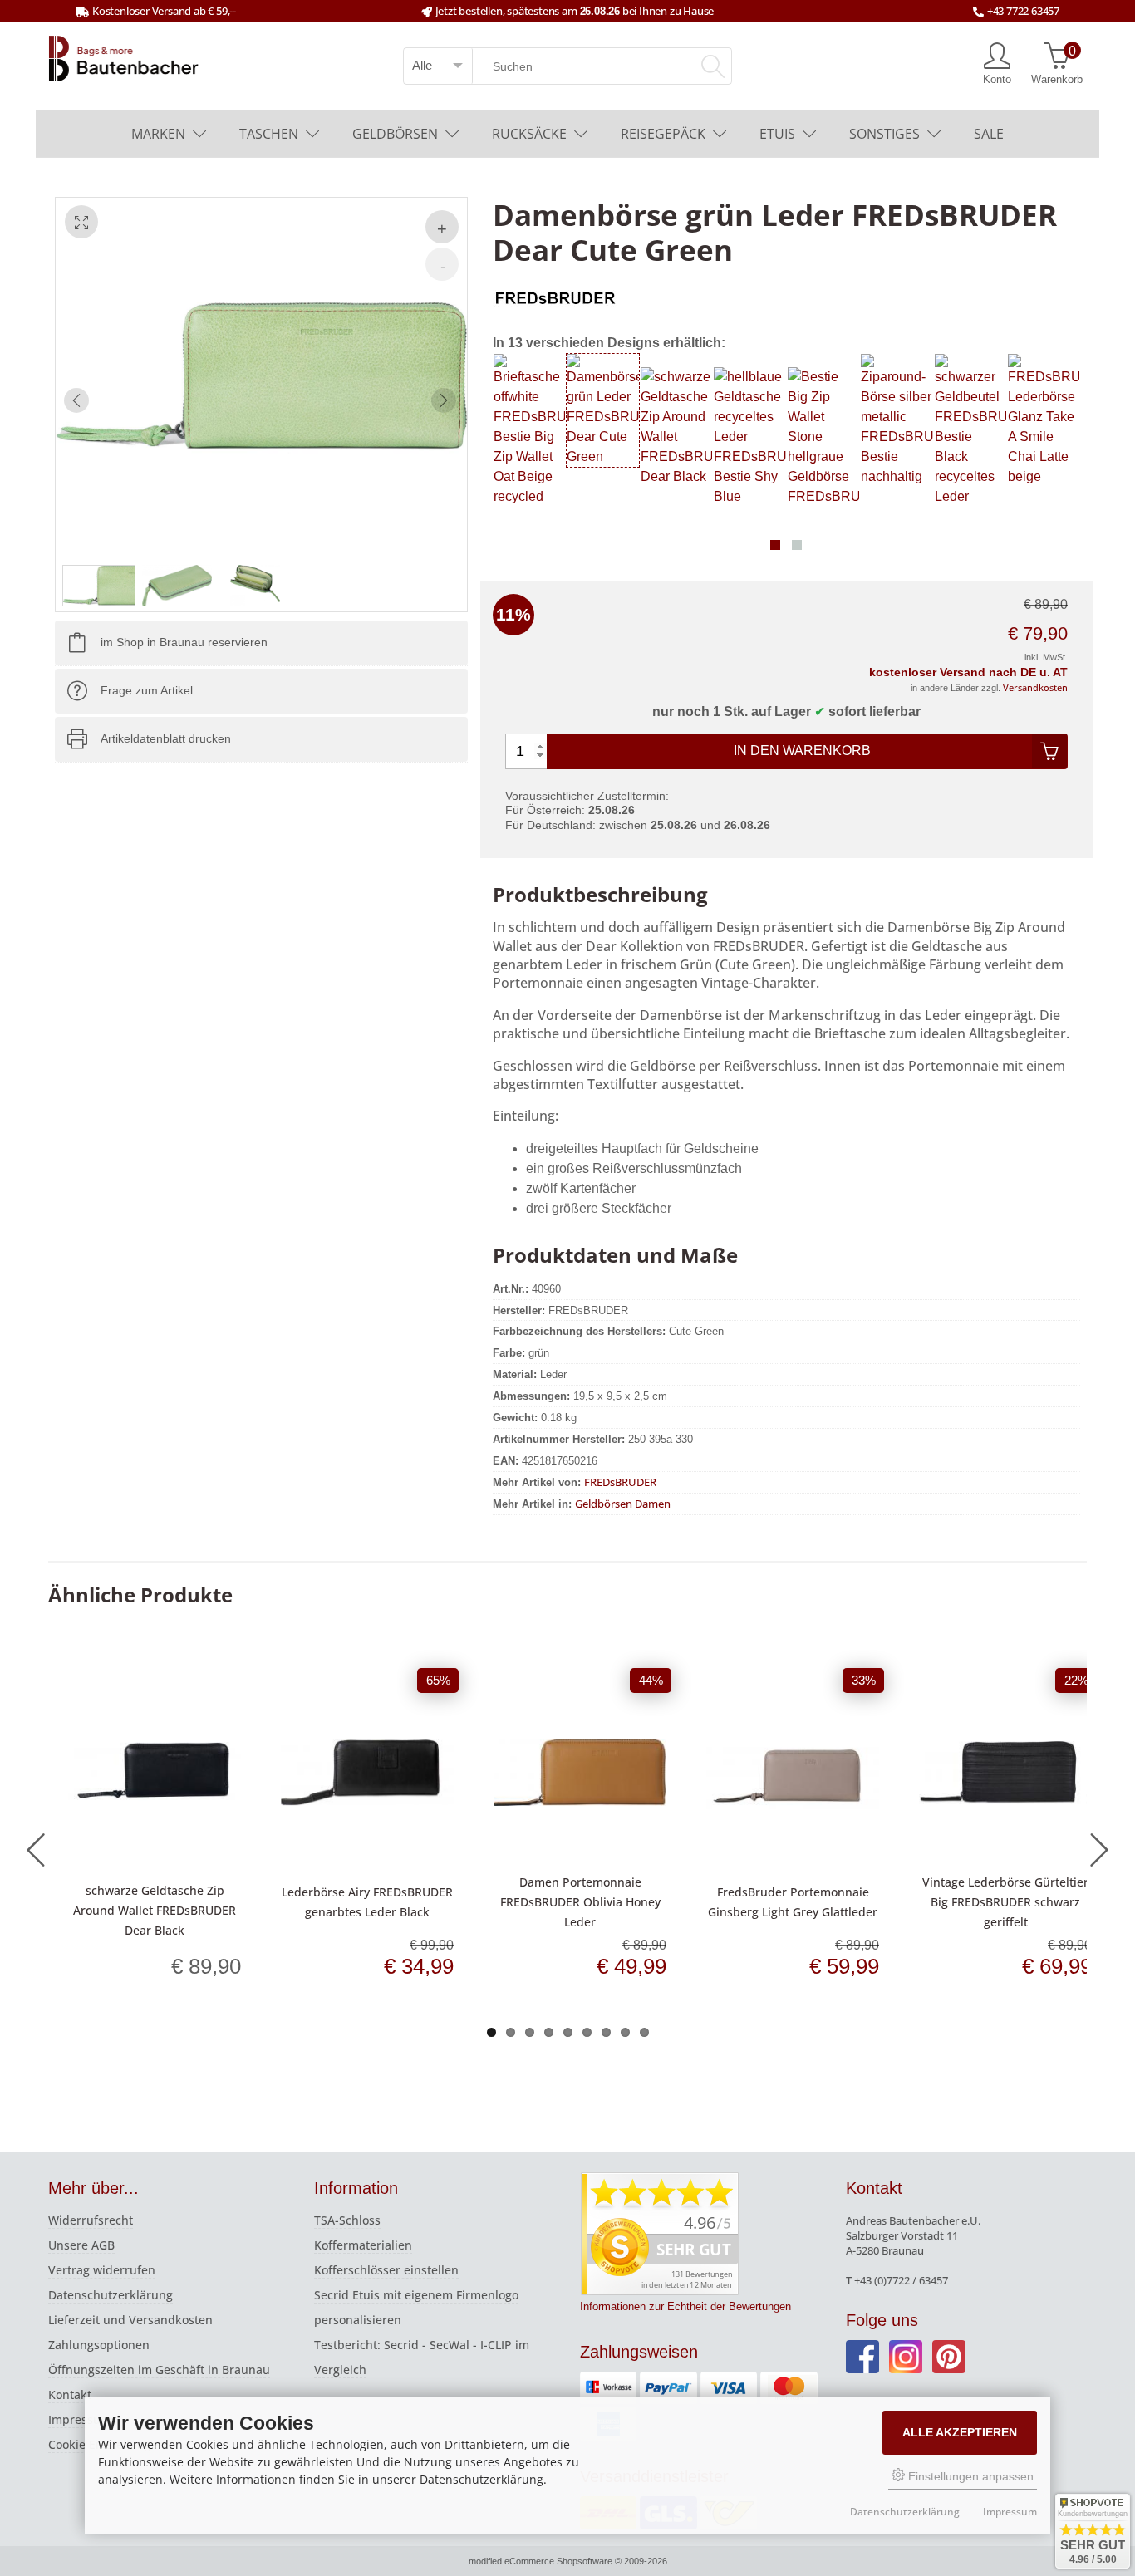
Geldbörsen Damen (623, 1504)
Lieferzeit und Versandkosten (130, 2320)
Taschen (269, 134)
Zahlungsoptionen (99, 2345)
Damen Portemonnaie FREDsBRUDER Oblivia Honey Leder (580, 1902)
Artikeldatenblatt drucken (166, 739)
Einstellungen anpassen (969, 2476)
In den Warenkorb (802, 751)
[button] (775, 545)
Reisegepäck (663, 134)
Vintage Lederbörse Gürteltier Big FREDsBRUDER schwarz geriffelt (1005, 1902)
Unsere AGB (81, 2245)
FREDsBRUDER (620, 1482)
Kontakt (70, 2394)
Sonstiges (884, 134)
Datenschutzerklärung (111, 2295)
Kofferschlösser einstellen (386, 2270)
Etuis (777, 134)
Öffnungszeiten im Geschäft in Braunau (159, 2370)
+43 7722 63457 (1023, 11)
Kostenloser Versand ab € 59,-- (164, 11)
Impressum (80, 2419)
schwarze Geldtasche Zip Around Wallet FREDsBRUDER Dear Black (155, 1910)
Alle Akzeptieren (960, 2432)
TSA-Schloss (347, 2220)
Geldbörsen (395, 134)
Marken (158, 134)
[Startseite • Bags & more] (124, 57)
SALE (989, 134)
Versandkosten (1035, 687)
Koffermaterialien (363, 2245)
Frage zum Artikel (147, 691)
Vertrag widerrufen (102, 2270)
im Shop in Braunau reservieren (184, 643)
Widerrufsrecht (91, 2220)
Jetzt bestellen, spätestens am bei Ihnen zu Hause (575, 11)
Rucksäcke (529, 134)
